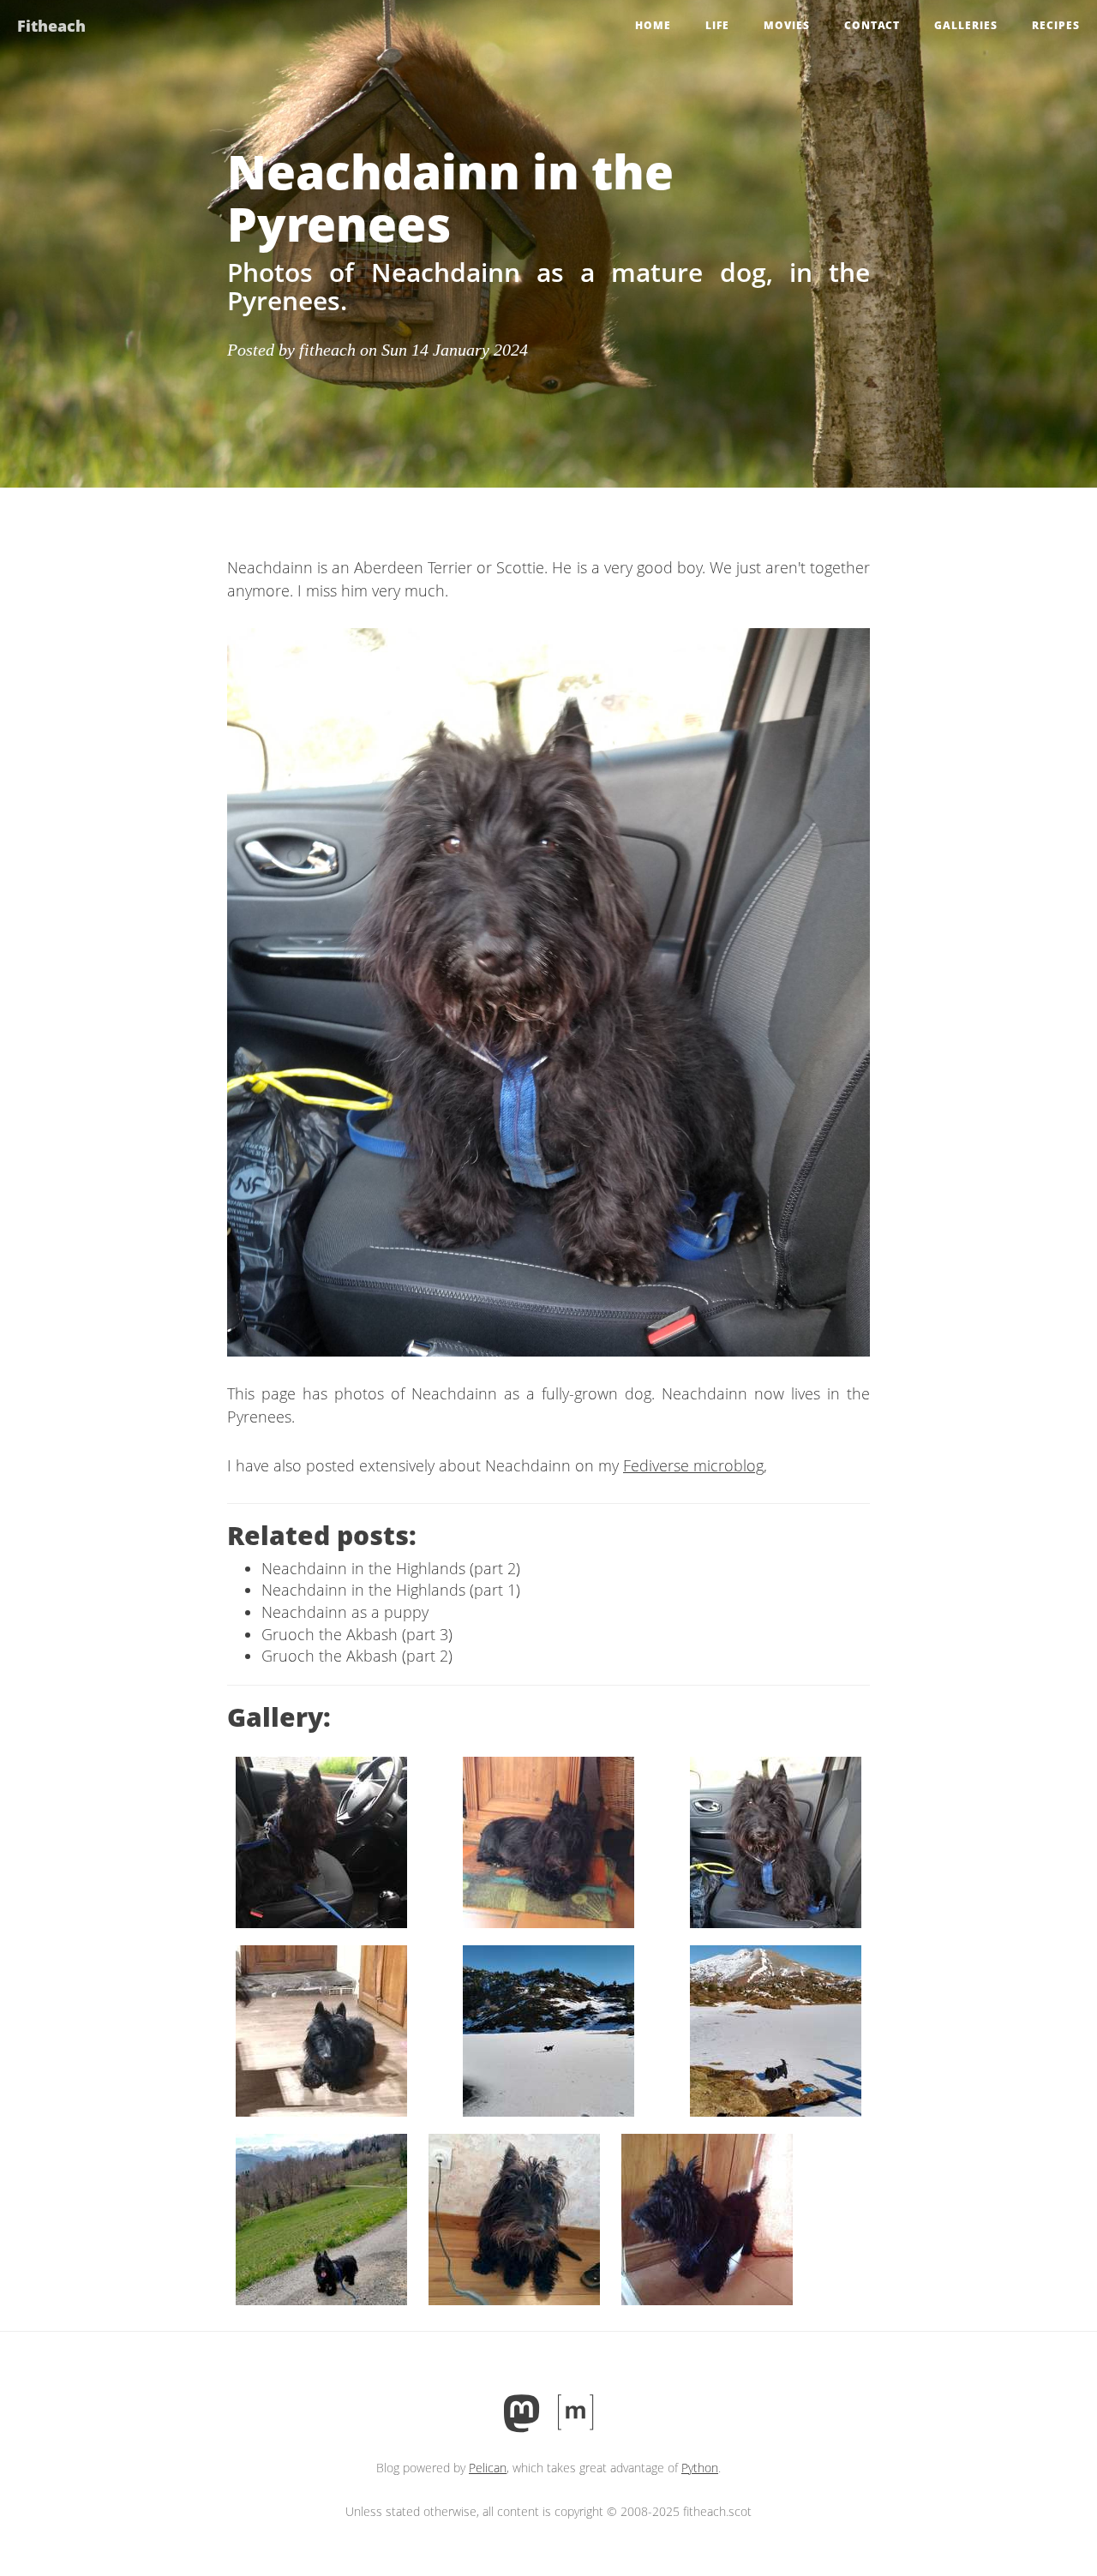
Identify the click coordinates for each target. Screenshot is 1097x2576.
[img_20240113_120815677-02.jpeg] (548, 1841)
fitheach (327, 350)
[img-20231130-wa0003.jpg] (321, 1841)
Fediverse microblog (693, 1465)
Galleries (966, 25)
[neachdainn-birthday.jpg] (321, 2029)
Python (700, 2468)
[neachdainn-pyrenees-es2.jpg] (776, 2029)
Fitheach (51, 26)
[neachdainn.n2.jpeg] (707, 2218)
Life (717, 25)
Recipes (1056, 25)
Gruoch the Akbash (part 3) (357, 1634)
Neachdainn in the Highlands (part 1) (391, 1590)
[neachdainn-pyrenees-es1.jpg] (548, 2029)
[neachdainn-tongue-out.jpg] (321, 2218)
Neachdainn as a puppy (345, 1612)
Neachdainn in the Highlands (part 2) (391, 1568)
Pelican (488, 2468)
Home (653, 25)
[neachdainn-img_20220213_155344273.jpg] (776, 1841)
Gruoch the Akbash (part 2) (357, 1656)
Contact (872, 25)
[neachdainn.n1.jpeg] (514, 2218)
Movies (787, 25)
